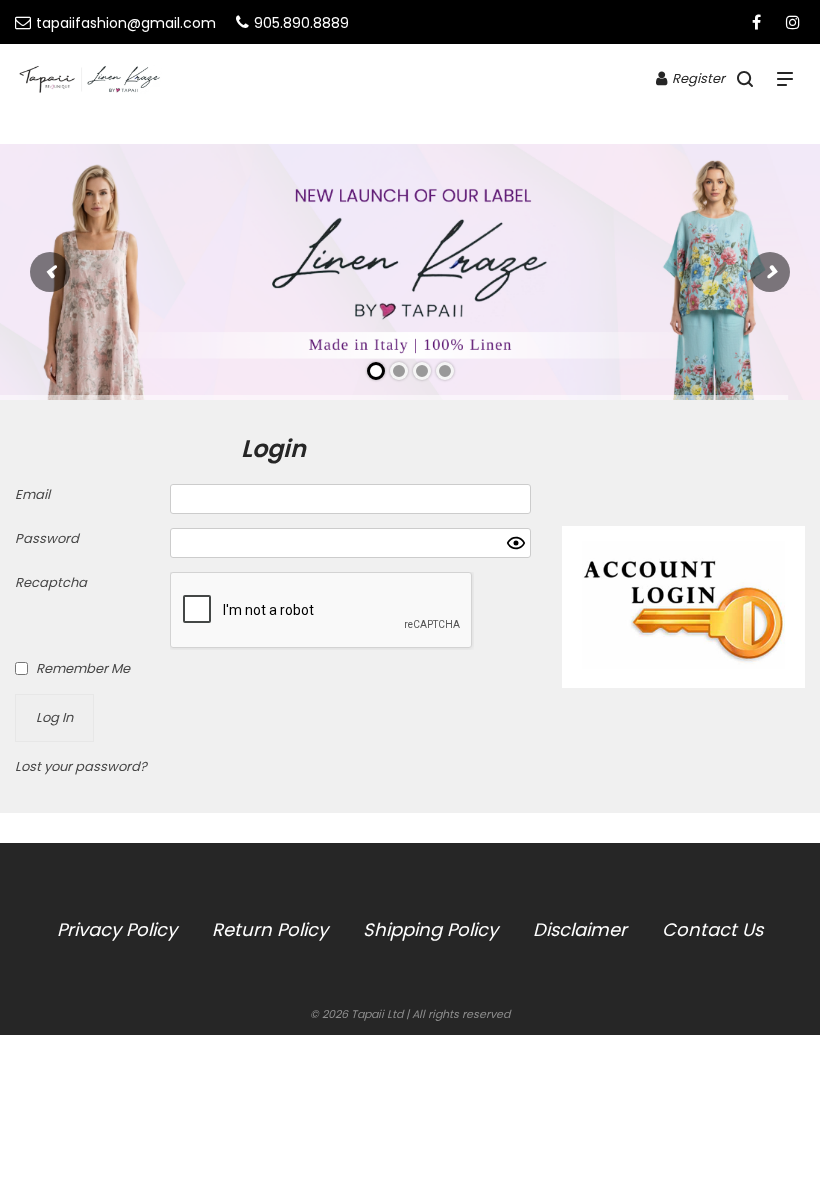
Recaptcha (51, 582)
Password (47, 538)
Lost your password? (81, 766)
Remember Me (83, 668)
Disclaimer (580, 929)
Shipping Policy (430, 929)
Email (32, 494)
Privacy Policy (117, 929)
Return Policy (270, 929)
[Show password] (516, 543)
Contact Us (712, 929)
